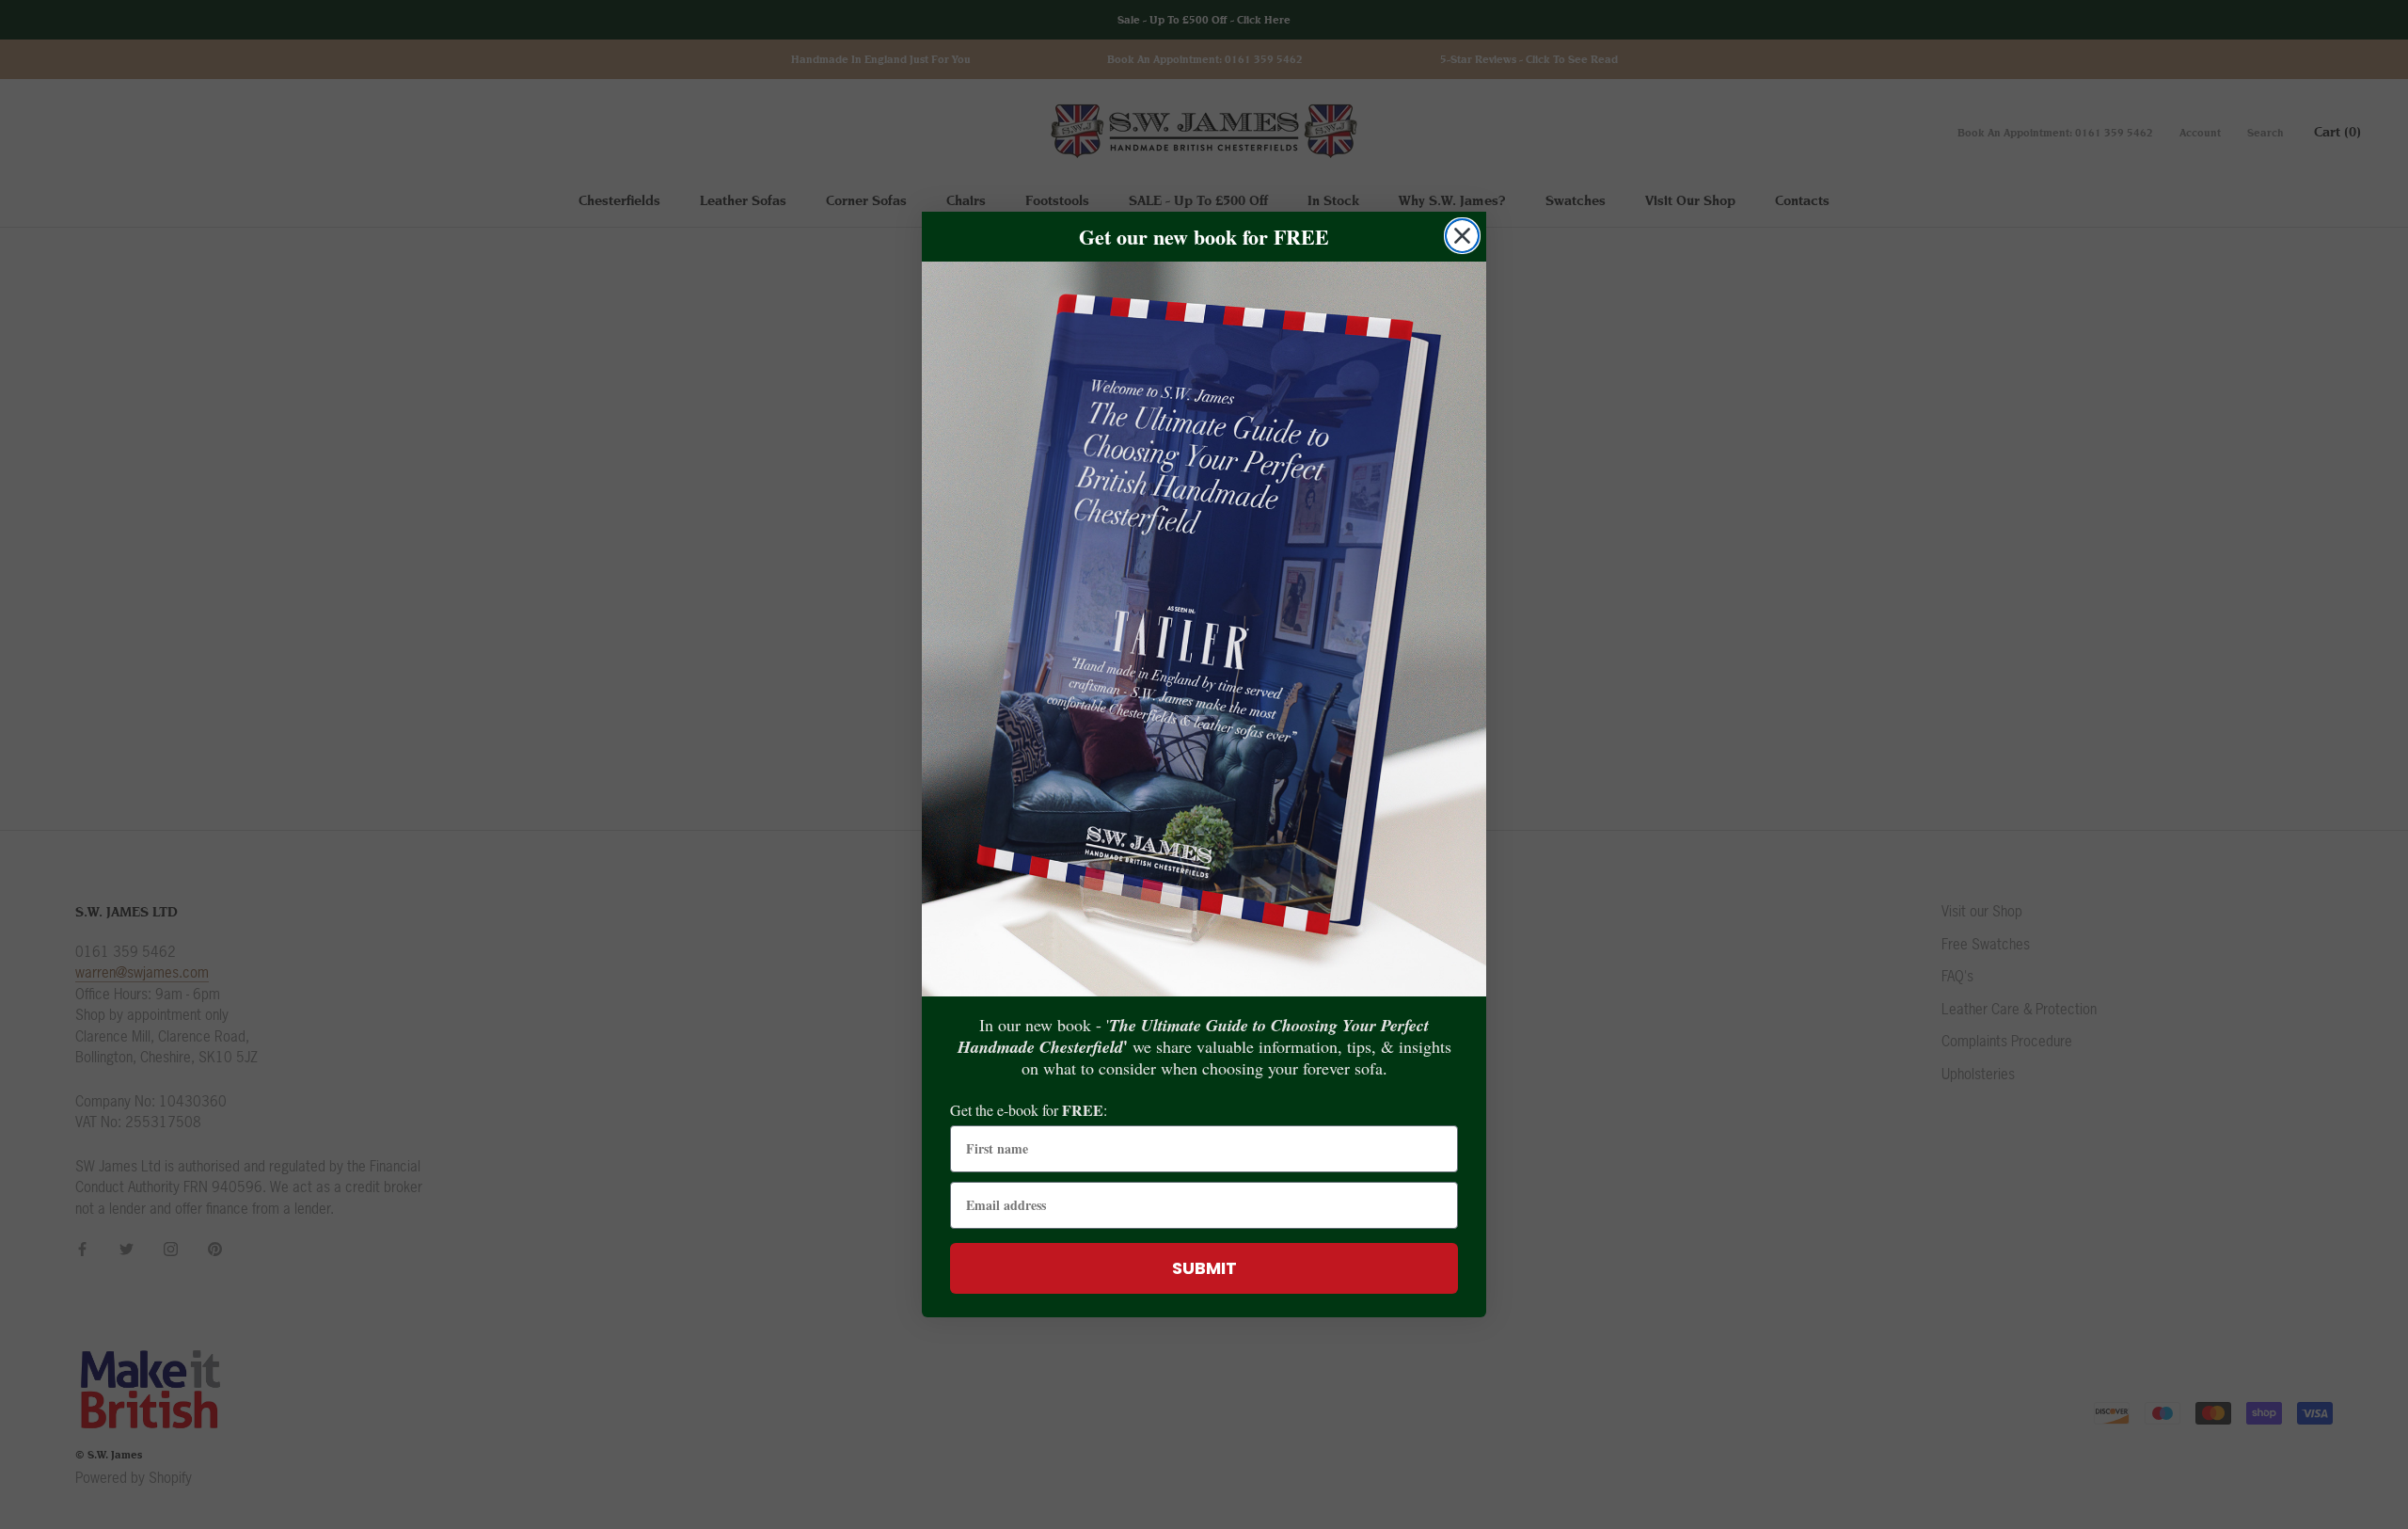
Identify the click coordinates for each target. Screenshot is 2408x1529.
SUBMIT (1204, 1268)
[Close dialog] (1462, 236)
